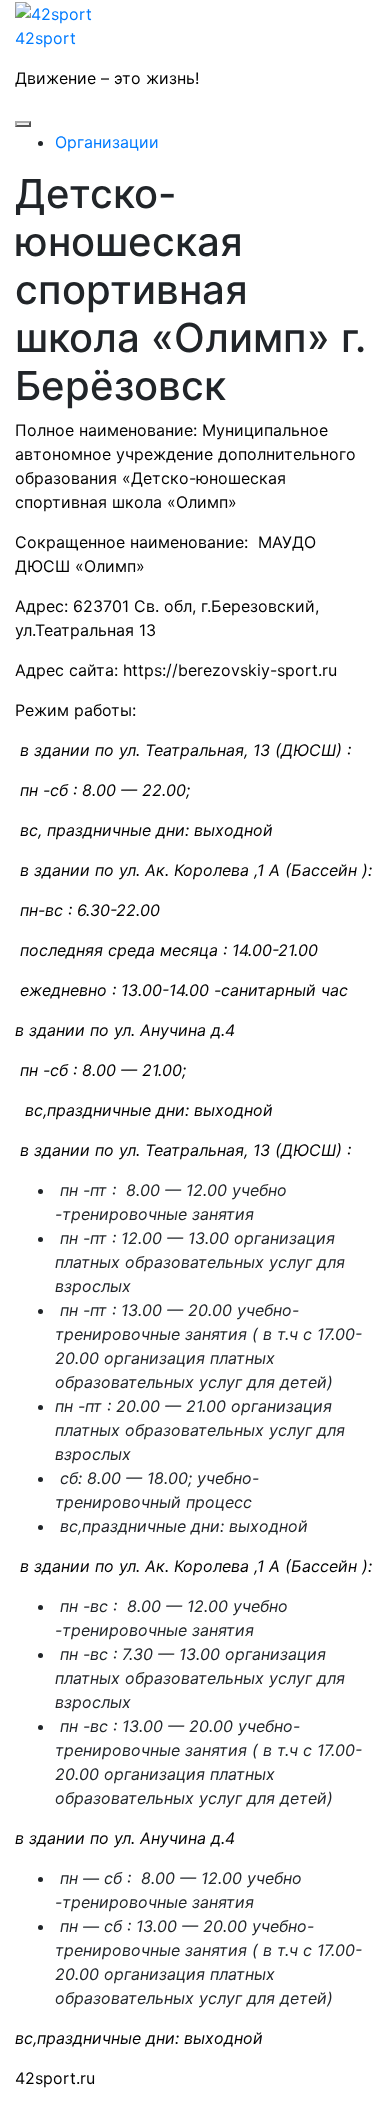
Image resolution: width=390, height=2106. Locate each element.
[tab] (23, 124)
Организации (107, 142)
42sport (45, 38)
